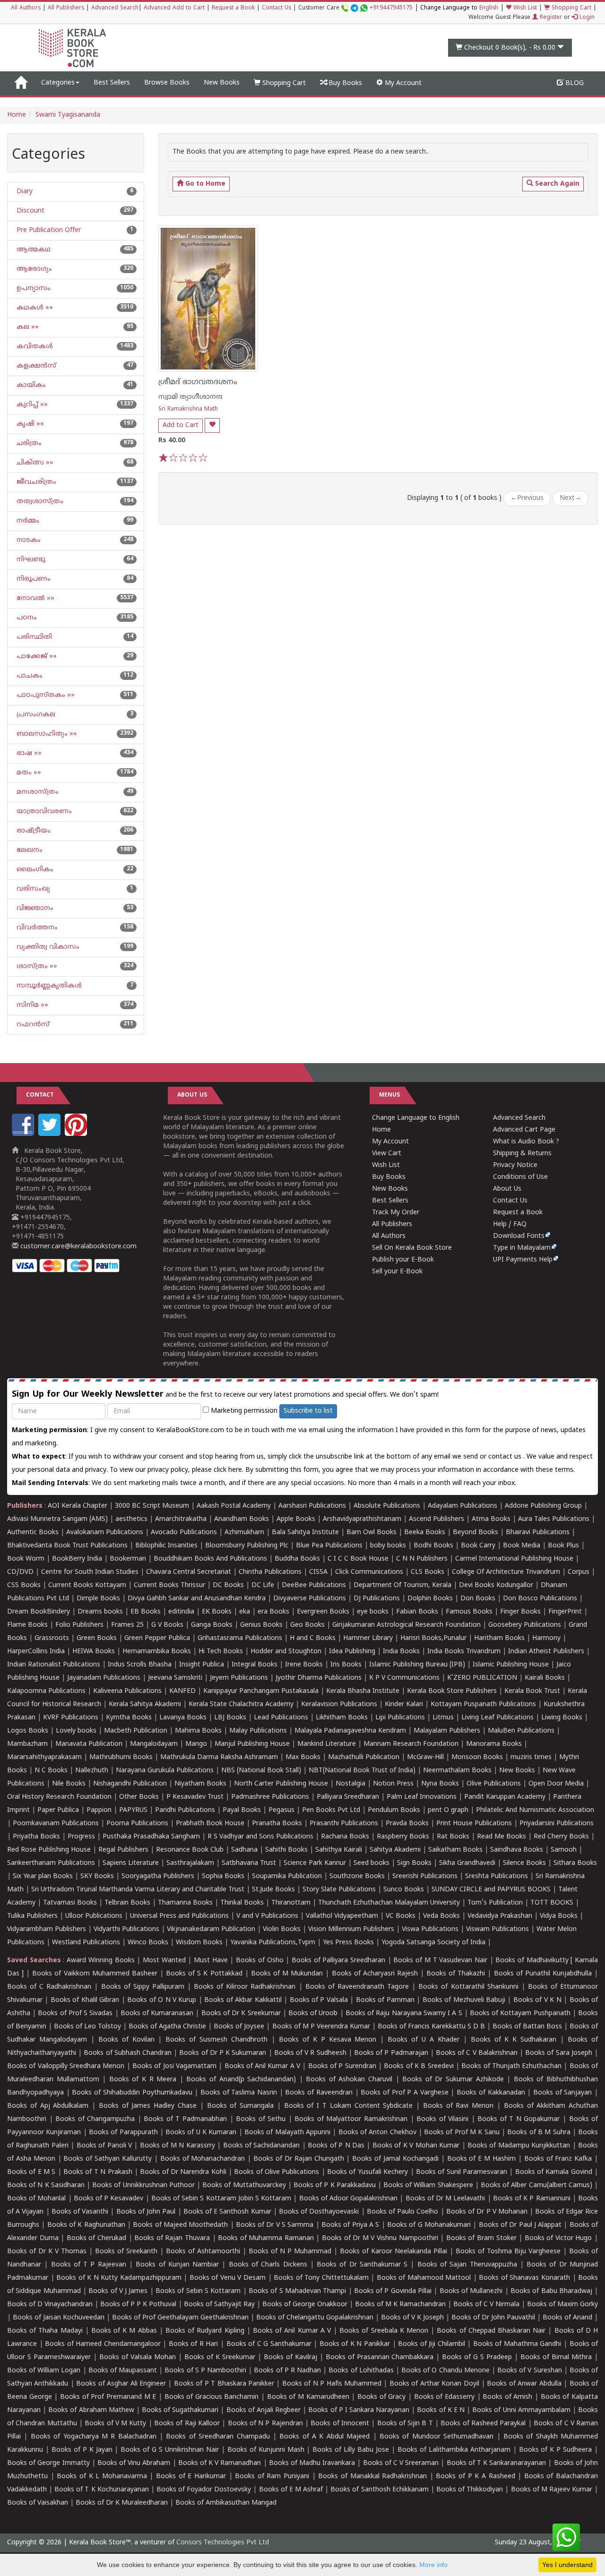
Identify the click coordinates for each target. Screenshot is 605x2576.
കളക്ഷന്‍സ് (35, 366)
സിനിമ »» (31, 1005)
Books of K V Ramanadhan (220, 2463)
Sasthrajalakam (190, 1863)
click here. (229, 1470)
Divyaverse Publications (310, 1599)
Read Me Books (501, 1837)
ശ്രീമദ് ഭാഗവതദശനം (198, 382)
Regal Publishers (123, 1850)
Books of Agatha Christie (167, 2027)
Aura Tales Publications (554, 1519)
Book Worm (26, 1559)
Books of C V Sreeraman (401, 2463)
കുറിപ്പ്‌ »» (31, 405)
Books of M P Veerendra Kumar (321, 2027)
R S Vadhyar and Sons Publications (260, 1837)
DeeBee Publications (314, 1585)
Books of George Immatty (48, 2463)
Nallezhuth (92, 1771)
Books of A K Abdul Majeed (324, 2437)
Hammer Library (368, 1638)
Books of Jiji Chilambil (432, 2344)
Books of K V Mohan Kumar (416, 2146)
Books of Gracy (381, 2397)
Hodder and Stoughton (286, 1652)
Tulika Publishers (32, 1916)
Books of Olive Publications (277, 2172)
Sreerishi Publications (425, 1876)
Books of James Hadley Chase (148, 2106)
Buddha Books (297, 1559)
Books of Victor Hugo (558, 2238)
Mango (196, 1744)
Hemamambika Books (157, 1652)
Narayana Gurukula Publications (165, 1771)
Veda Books (441, 1916)
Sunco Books (404, 1890)
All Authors (26, 8)
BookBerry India (77, 1559)
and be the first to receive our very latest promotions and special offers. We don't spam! (225, 1395)
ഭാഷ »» (28, 753)
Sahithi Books (286, 1850)
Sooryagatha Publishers (158, 1876)
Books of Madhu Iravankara (312, 2463)
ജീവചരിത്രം (35, 482)
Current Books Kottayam (87, 1585)
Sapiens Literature (131, 1863)
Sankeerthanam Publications (51, 1863)
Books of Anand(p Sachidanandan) (241, 2080)
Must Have (211, 1961)
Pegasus (281, 1810)
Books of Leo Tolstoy (87, 2027)
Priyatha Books (36, 1837)
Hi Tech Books (221, 1652)
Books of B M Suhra (539, 2133)
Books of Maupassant (123, 2371)
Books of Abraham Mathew (91, 2410)
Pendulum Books (394, 1810)
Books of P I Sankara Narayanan (359, 2410)
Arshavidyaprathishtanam (362, 1519)
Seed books (372, 1863)
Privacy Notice (515, 1165)
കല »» (27, 327)
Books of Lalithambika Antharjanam (454, 2450)
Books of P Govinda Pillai (393, 2291)
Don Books (478, 1599)
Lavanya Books (183, 1718)
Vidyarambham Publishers (47, 1929)
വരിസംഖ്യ (32, 889)
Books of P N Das (336, 2146)
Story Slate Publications (339, 1890)
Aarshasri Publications (312, 1506)
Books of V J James (118, 2291)
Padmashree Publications (270, 1797)
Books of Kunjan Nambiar (177, 2265)
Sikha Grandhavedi (467, 1863)
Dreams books (100, 1612)
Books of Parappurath (123, 2133)
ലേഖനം (29, 850)
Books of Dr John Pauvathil (493, 2318)
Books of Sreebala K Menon (384, 2331)
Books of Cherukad (96, 2238)
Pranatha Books (277, 1824)
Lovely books (76, 1731)
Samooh (564, 1850)
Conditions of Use (520, 1177)
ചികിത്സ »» (34, 463)
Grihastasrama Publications (240, 1638)
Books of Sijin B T (405, 2424)
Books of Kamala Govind (554, 2172)
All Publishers (66, 8)
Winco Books (148, 1943)
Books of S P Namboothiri (205, 2371)
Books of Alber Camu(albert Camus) (536, 2185)
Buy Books (344, 83)
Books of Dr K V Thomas (47, 2252)
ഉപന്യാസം (33, 288)
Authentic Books (33, 1533)
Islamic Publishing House (511, 1665)
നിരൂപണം (33, 579)
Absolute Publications (387, 1506)
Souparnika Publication (287, 1876)
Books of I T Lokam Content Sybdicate (349, 2106)
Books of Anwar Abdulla (524, 2384)
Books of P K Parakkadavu (335, 2185)
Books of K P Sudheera (556, 2450)
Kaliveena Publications (127, 1691)
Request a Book (233, 8)
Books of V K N (537, 2000)
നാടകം (28, 540)
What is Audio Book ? (526, 1142)
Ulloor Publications (94, 1916)
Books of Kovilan (126, 2040)
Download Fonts (519, 1236)
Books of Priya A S (350, 2225)
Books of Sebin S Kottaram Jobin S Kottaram (221, 2199)
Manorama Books (494, 1744)
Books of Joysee (239, 2027)
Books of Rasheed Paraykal (483, 2424)
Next (570, 498)
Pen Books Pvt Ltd (331, 1810)
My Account (402, 83)
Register (550, 18)
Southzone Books (357, 1876)
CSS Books (24, 1585)
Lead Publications (281, 1718)
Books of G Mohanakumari (429, 2225)
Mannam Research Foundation (411, 1744)
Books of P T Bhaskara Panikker (224, 2384)
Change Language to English (416, 1118)
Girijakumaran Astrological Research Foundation (406, 1625)
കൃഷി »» (29, 424)
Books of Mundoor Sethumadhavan (436, 2437)
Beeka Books (425, 1533)
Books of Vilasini (442, 2119)
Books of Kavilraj (290, 2357)
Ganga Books (212, 1625)
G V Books (167, 1625)
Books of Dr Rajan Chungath (298, 2159)
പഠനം (26, 618)
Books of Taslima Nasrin (239, 2093)
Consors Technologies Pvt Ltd (223, 2543)
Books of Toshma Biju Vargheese (508, 2252)
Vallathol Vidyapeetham (342, 1916)
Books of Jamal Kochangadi (395, 2159)
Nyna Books (440, 1784)
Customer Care (355, 8)
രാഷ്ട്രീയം (33, 831)
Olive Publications (494, 1784)
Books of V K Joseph (412, 2318)
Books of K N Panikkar (355, 2344)
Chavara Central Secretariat (189, 1572)
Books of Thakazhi (456, 1974)
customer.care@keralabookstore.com (78, 1247)
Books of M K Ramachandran (400, 2305)
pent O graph (448, 1810)
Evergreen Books (323, 1612)
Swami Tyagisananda (68, 115)
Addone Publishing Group (543, 1506)
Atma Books (491, 1519)
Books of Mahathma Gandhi (517, 2344)
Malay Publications (258, 1731)
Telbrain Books (127, 1903)
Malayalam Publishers (447, 1731)
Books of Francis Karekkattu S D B (431, 2027)
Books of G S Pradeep (477, 2357)
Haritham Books (499, 1638)
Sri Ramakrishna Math (188, 409)
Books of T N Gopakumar (519, 2119)
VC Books (401, 1916)
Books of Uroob (313, 2014)
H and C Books (313, 1638)
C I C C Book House (358, 1559)
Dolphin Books (430, 1599)
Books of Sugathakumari (180, 2410)
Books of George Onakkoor (305, 2305)
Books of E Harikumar (191, 2477)
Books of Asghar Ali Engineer (121, 2384)
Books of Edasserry (444, 2397)
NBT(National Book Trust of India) (362, 1771)
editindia (181, 1612)
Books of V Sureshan (530, 2371)
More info (433, 2565)
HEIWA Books (94, 1652)
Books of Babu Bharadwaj (551, 2291)
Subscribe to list (308, 1411)
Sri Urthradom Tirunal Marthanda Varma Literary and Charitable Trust (138, 1890)
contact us (506, 1457)
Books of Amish (507, 2397)
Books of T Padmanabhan (185, 2119)
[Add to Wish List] (212, 425)
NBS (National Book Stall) (261, 1771)
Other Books (139, 1797)
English (489, 8)
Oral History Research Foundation (59, 1797)
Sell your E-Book (397, 1272)
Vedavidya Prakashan (500, 1916)
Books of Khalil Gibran (85, 2000)
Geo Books (307, 1625)
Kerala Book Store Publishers (452, 1691)
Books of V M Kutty (115, 2424)
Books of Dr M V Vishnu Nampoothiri (380, 2238)
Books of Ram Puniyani (272, 2477)
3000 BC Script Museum (152, 1506)
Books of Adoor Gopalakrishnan (349, 2199)
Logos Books (28, 1731)
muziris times (531, 1757)
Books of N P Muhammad (290, 2252)
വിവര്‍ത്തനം (36, 928)
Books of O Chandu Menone (445, 2371)
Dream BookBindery (39, 1612)
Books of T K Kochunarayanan (102, 2490)
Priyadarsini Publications (557, 1824)
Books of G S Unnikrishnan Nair (170, 2450)
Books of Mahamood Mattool (424, 2278)
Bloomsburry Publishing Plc (247, 1546)
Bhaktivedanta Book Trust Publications (67, 1546)
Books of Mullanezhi (471, 2291)
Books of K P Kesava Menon (328, 2040)
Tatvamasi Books (70, 1903)
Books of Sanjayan (562, 2093)
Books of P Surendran (342, 2066)
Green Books (97, 1638)
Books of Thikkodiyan (470, 2490)
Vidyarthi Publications (126, 1929)
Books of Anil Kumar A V (263, 2066)
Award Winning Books (100, 1961)
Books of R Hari (194, 2344)
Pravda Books (407, 1824)
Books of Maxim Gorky (562, 2305)
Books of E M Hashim (481, 2159)
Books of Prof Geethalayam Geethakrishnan (180, 2318)
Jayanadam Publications (104, 1678)
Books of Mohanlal (36, 2199)
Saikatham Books (455, 1850)
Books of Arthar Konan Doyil (434, 2384)
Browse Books (167, 83)
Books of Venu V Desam (228, 2278)
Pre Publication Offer (48, 230)
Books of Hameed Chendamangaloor (103, 2344)
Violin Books (282, 1929)
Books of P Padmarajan (391, 2053)
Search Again (556, 184)
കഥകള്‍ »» (34, 308)
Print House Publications (474, 1824)
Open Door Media (556, 1784)
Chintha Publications (270, 1572)
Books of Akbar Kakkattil (243, 2000)
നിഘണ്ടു (30, 560)
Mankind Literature (327, 1744)
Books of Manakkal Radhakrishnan (372, 2477)
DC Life (263, 1585)
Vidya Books (559, 1916)
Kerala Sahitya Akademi (145, 1704)
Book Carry (478, 1546)
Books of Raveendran (319, 2093)
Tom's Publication (495, 1903)
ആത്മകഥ (33, 250)
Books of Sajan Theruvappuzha (467, 2265)
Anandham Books (242, 1519)
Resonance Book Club (190, 1850)
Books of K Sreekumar (220, 2357)
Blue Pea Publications (329, 1546)
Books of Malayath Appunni (287, 2133)
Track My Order (396, 1213)
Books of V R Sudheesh (310, 2053)
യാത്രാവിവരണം (43, 811)
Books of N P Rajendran (265, 2424)
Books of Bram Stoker (481, 2238)
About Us (507, 1189)
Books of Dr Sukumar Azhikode (453, 2080)
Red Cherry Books (561, 1837)
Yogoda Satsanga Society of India (433, 1943)
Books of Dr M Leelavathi (445, 2199)
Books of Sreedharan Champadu (218, 2437)
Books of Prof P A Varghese (405, 2093)
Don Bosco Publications (540, 1599)
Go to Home (204, 184)
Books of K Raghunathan (86, 2225)
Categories (58, 83)
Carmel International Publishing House (514, 1559)
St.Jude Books (273, 1890)
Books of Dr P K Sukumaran (223, 2053)
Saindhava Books (517, 1850)
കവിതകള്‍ (34, 347)
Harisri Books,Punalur (433, 1638)
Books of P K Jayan (82, 2450)
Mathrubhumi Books (121, 1757)
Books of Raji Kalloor (187, 2424)
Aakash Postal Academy (235, 1506)
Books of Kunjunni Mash (266, 2450)
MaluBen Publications (521, 1731)
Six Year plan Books (43, 1876)
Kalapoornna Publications (46, 1691)
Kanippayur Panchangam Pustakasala (261, 1691)
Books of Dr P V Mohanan (487, 2212)
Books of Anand (567, 2318)
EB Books (146, 1612)
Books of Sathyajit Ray (219, 2305)
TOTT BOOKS (552, 1903)
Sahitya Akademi (395, 1850)
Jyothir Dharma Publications (319, 1678)
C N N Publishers (422, 1559)
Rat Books (453, 1837)
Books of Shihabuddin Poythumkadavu (132, 2093)
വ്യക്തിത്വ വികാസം (47, 947)
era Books (273, 1612)
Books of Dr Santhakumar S (362, 2265)
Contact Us (277, 8)
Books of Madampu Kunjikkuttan (519, 2146)
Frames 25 (127, 1625)
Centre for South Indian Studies (90, 1572)
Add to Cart (181, 425)
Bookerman (128, 1559)
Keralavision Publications (339, 1704)
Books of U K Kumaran (201, 2133)
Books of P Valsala (319, 2000)
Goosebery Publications (525, 1625)
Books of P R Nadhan (287, 2371)
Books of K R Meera (143, 2080)
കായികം (30, 385)
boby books (388, 1546)
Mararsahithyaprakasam (44, 1757)
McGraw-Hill (425, 1757)
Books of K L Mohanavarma (102, 2477)
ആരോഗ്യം (33, 269)
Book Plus (563, 1546)
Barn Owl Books (372, 1533)
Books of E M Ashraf (291, 2490)
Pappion (99, 1810)
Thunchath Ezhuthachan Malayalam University (389, 1903)
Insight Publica (202, 1665)
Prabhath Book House (210, 1824)
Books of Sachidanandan (262, 2146)
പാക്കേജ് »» (36, 657)
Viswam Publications (497, 1929)
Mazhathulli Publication (364, 1757)
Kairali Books (545, 1678)
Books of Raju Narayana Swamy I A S (404, 2014)
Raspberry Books (403, 1837)
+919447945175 (391, 8)
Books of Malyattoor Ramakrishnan (351, 2119)
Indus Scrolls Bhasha (140, 1665)
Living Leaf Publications (497, 1718)
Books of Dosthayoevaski (319, 2212)
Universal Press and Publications (179, 1916)
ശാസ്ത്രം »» (36, 966)
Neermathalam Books (457, 1771)
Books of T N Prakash (98, 2172)
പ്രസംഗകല (35, 715)
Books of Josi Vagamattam (174, 2066)
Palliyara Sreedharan (348, 1797)
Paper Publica (58, 1810)
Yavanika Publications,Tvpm (273, 1943)
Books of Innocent (340, 2424)
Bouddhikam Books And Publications (210, 1559)
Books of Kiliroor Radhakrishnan (245, 1987)
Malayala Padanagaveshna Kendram (350, 1731)
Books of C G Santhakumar (269, 2344)
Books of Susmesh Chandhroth (216, 2040)
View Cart (387, 1154)
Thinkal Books (242, 1903)
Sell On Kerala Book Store (412, 1248)
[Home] (21, 83)
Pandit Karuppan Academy (505, 1797)
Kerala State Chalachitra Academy (241, 1704)
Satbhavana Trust (249, 1863)
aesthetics (131, 1519)
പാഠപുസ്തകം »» (45, 695)
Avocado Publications (184, 1533)
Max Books (303, 1757)
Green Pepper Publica (157, 1638)
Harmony (546, 1638)
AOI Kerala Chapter (78, 1506)
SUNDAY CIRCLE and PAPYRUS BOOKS (491, 1890)
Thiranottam (291, 1903)
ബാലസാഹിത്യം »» (46, 734)
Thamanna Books (185, 1903)
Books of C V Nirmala (486, 2305)
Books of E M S (31, 2172)
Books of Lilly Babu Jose (351, 2450)
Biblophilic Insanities (166, 1546)
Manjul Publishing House (252, 1744)
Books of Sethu (261, 2119)
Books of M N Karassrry (177, 2146)
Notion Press (393, 1784)
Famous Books (469, 1612)
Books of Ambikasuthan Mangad (226, 2503)
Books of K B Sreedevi (419, 2066)
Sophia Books (223, 1876)
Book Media (522, 1546)
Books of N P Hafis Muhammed (332, 2384)
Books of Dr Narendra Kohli (183, 2172)
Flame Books (27, 1625)
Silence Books (524, 1863)
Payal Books (242, 1810)
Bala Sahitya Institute (305, 1533)
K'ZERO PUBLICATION (482, 1678)
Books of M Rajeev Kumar (552, 2490)
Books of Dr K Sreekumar (241, 2014)
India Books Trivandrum (464, 1652)
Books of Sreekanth (126, 2252)
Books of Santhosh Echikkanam (379, 2490)
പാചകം (29, 676)
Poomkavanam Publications (56, 1824)
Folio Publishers (79, 1625)
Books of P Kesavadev (109, 2199)
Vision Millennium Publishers (351, 1929)
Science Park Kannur (315, 1863)
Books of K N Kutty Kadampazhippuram (119, 2278)
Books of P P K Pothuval (138, 2305)
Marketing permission (243, 1411)
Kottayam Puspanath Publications (483, 1704)
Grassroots (52, 1638)
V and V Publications (267, 1916)
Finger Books (520, 1612)
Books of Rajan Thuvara (172, 2238)
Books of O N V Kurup (162, 2000)
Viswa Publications (430, 1929)
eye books (373, 1612)
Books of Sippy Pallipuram (143, 1987)
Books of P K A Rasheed (475, 2477)
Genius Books (261, 1625)
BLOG (574, 83)
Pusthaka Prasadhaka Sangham (151, 1837)
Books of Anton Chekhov (377, 2133)
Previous (527, 498)
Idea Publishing (352, 1652)
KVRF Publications (71, 1718)
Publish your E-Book (403, 1260)
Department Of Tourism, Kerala (402, 1585)
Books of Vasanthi (80, 2212)
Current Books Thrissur (169, 1585)
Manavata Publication (89, 1744)
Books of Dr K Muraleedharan (122, 2503)
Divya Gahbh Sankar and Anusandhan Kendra (197, 1599)
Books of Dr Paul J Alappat (520, 2225)
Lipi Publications (400, 1718)
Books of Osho (259, 1961)
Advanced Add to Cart (174, 8)
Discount (30, 211)
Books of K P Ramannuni (532, 2199)
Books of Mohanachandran (203, 2159)
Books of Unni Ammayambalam (521, 2410)
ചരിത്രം (28, 443)
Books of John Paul (146, 2212)
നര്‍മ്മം (27, 521)
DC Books (228, 1585)
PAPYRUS (133, 1810)
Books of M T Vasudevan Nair (440, 1961)
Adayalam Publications (462, 1506)
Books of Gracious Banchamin (212, 2397)
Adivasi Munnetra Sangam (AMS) (57, 1519)
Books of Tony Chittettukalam (321, 2278)
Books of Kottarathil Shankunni (468, 1987)
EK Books (217, 1612)
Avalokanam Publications (105, 1533)
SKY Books (97, 1876)
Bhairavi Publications (538, 1533)
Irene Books (304, 1665)
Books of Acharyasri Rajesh (375, 1974)
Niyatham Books (200, 1784)
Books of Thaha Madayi (45, 2331)
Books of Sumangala (241, 2106)
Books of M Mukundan (287, 1974)
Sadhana (244, 1850)
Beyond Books (475, 1533)
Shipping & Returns (522, 1154)
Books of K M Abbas (124, 2331)
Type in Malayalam (522, 1248)
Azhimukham (244, 1533)
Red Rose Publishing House (49, 1850)
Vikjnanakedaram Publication (211, 1929)
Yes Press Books (348, 1943)
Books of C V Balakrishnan (477, 2053)
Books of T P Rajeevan (89, 2265)
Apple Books (296, 1519)
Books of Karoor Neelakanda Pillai (393, 2252)
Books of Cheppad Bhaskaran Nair (491, 2331)
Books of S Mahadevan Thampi (297, 2291)
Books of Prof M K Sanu (462, 2133)
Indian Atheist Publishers (546, 1652)
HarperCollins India (36, 1652)
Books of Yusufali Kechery (367, 2172)
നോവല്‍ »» (35, 598)
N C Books (51, 1771)
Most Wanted (164, 1961)
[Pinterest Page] (77, 1134)
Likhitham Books (342, 1718)
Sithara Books (575, 1863)
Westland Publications (87, 1943)
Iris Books (346, 1665)
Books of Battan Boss (527, 2027)
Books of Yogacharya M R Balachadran (94, 2437)
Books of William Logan (44, 2371)
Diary (24, 192)
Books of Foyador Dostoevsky (204, 2490)
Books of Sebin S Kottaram (198, 2291)
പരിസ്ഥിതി (33, 637)
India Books (401, 1652)
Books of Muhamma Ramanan (266, 2238)
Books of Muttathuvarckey (244, 2185)
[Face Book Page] (24, 1134)
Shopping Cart (570, 8)
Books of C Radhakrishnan (49, 1987)
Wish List (524, 8)
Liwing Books (562, 1718)
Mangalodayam (154, 1744)
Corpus (579, 1572)
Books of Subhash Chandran (128, 2053)
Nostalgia (350, 1784)
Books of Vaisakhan (38, 2503)
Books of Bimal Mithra (556, 2357)
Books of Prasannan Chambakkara (380, 2357)
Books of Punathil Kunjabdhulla (543, 1974)
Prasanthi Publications (344, 1824)
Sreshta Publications (497, 1876)
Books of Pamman (385, 2000)
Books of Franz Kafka (558, 2159)
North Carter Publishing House (281, 1784)
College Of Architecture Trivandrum (506, 1572)
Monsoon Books (477, 1757)
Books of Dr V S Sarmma (275, 2225)
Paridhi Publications (185, 1810)
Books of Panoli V (104, 2146)
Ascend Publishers (436, 1519)
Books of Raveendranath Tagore (357, 1987)
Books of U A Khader (423, 2040)
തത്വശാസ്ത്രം (39, 502)
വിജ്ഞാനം (34, 908)
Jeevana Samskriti (175, 1678)
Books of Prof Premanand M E (108, 2397)
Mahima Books (198, 1731)
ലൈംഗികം (34, 870)
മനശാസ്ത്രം (37, 792)
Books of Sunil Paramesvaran (462, 2172)
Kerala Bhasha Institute (363, 1691)
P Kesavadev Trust (195, 1797)
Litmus (443, 1718)
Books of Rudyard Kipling (205, 2331)
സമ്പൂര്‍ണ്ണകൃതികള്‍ (48, 986)
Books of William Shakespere (428, 2185)
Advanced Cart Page (524, 1130)
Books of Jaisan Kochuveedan (59, 2318)
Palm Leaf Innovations (422, 1797)
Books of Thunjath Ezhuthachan (511, 2066)
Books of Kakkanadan (491, 2093)
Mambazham (27, 1744)
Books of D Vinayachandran (50, 2305)
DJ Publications (377, 1599)
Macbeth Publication (136, 1731)
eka (245, 1612)
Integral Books (255, 1665)
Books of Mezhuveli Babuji (464, 2000)
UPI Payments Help (523, 1260)
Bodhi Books (433, 1546)
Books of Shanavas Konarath (524, 2278)
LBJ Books (230, 1718)
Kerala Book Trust (532, 1691)
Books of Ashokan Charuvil (349, 2080)
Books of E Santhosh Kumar (227, 2212)
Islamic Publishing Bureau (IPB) (417, 1665)
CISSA (318, 1572)
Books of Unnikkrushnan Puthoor (143, 2185)
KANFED (182, 1691)
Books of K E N (441, 2410)
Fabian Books (417, 1612)
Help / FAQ (510, 1224)
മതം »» (28, 773)
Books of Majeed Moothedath (180, 2225)
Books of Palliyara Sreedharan (338, 1961)
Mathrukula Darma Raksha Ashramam (219, 1757)
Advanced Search (115, 8)
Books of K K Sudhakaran (514, 2040)
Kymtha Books (129, 1718)
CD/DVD (20, 1572)
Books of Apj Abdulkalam (48, 2106)
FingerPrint (565, 1612)
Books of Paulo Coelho (403, 2212)
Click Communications (369, 1572)
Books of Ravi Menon (458, 2106)
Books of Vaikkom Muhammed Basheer (95, 1974)
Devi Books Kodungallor (496, 1585)
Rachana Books (345, 1837)
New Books (222, 83)
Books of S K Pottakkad (204, 1974)
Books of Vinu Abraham (134, 2463)
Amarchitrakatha (181, 1519)
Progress (81, 1837)
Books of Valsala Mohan (138, 2357)
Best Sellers (112, 83)
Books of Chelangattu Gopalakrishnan (315, 2318)
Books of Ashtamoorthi (203, 2252)
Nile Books (69, 1784)
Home (17, 115)
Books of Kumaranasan (157, 2014)
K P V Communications (404, 1678)
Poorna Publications (137, 1824)
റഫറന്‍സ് (32, 1025)
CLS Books (428, 1572)
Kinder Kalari (404, 1704)
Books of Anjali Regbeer (264, 2410)
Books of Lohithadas (361, 2371)
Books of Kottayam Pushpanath (520, 2014)
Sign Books (414, 1863)
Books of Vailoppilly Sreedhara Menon (66, 2066)
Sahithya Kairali (339, 1850)
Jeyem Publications (239, 1678)
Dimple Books (98, 1599)
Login (586, 18)
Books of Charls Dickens (268, 2265)
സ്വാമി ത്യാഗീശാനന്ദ (190, 397)
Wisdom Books (199, 1943)
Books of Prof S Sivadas (75, 2014)
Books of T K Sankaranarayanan (497, 2463)
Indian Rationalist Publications (54, 1665)
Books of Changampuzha (95, 2119)
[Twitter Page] (51, 1134)
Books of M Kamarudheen (308, 2397)
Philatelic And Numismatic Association (535, 1810)
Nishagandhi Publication (130, 1784)
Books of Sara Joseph (559, 2053)
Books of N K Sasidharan (46, 2185)
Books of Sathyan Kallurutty (108, 2159)
